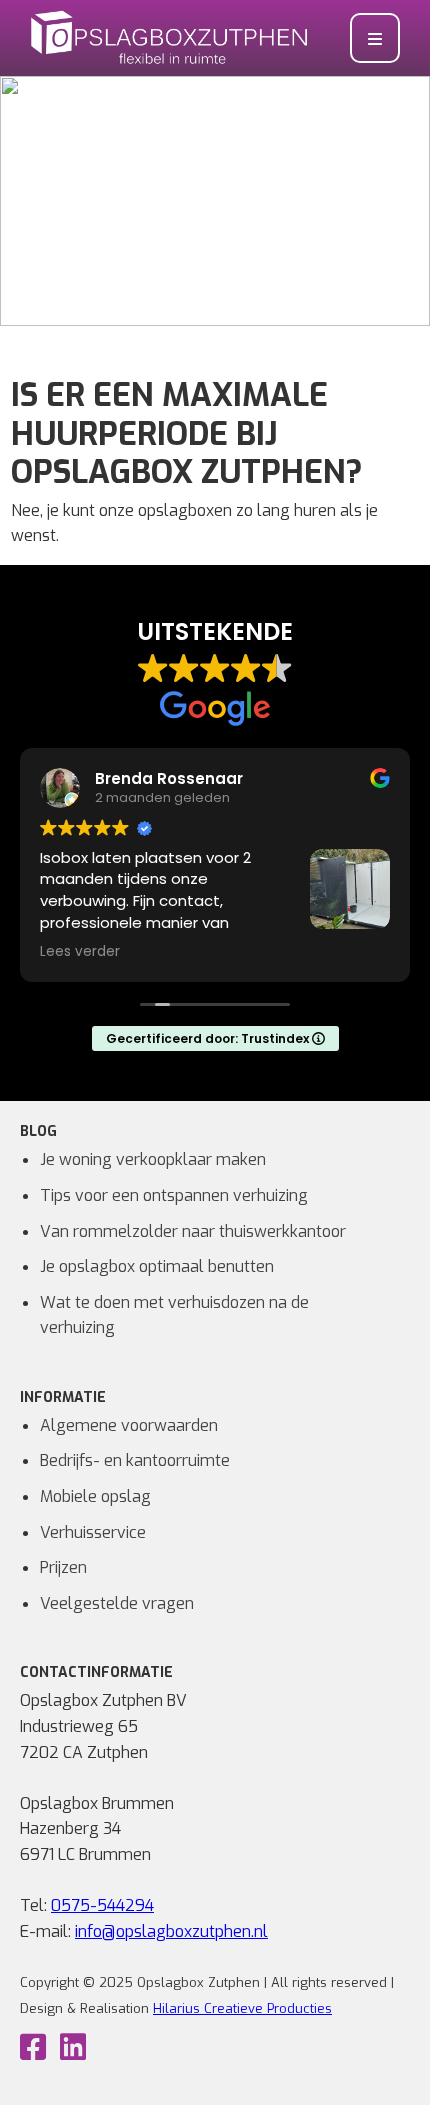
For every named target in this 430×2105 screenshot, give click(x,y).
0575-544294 (102, 1905)
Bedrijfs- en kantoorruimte (135, 1460)
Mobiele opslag (95, 1496)
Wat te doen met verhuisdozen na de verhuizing (174, 1315)
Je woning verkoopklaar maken (153, 1159)
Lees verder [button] (80, 952)
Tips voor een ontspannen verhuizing (174, 1195)
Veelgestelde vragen (117, 1603)
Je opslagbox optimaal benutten (157, 1266)
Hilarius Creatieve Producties (242, 2008)
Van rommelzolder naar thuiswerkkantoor (193, 1231)
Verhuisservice (93, 1532)
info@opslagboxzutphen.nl (171, 1931)
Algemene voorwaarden (129, 1425)
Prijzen (63, 1567)
